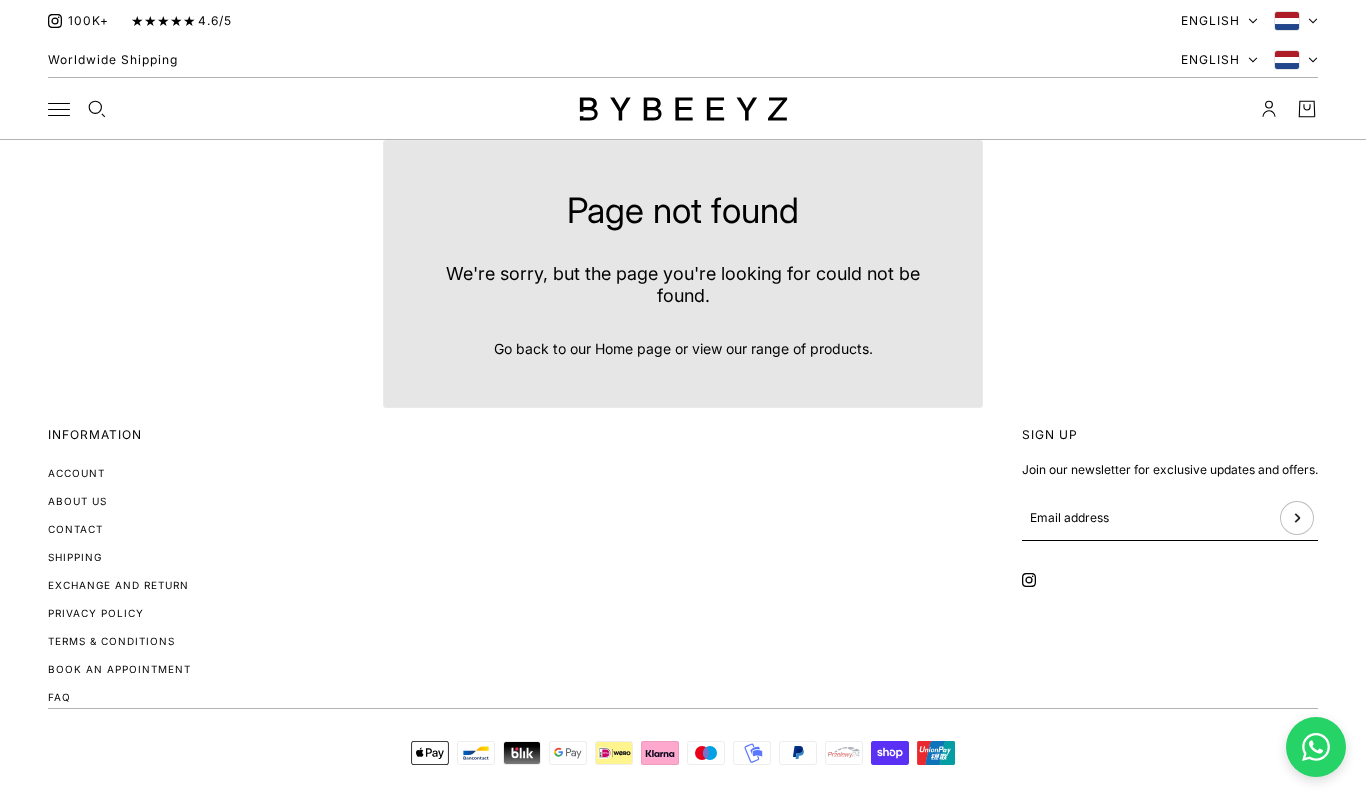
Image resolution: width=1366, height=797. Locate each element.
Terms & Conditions (111, 641)
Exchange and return (118, 585)
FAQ (59, 697)
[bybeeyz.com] (683, 109)
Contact (75, 529)
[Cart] (1307, 109)
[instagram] (55, 21)
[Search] (97, 109)
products (839, 348)
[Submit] (1297, 518)
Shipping (75, 557)
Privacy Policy (96, 613)
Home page (633, 348)
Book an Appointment (119, 669)
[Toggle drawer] (59, 109)
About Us (77, 501)
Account (76, 473)
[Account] (1269, 109)
